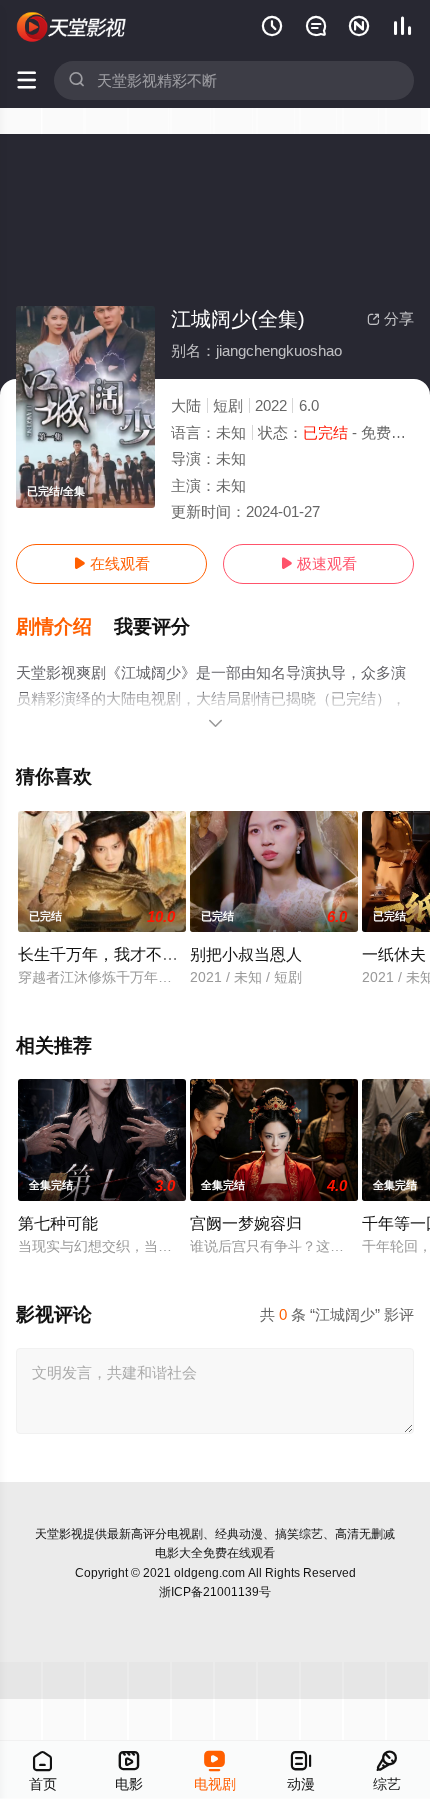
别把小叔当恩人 (246, 954)
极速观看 (318, 563)
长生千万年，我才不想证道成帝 (130, 954)
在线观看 (111, 563)
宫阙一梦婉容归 (246, 1223)
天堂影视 (59, 1534)
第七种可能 (58, 1223)
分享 (390, 318)
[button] (65, 627)
